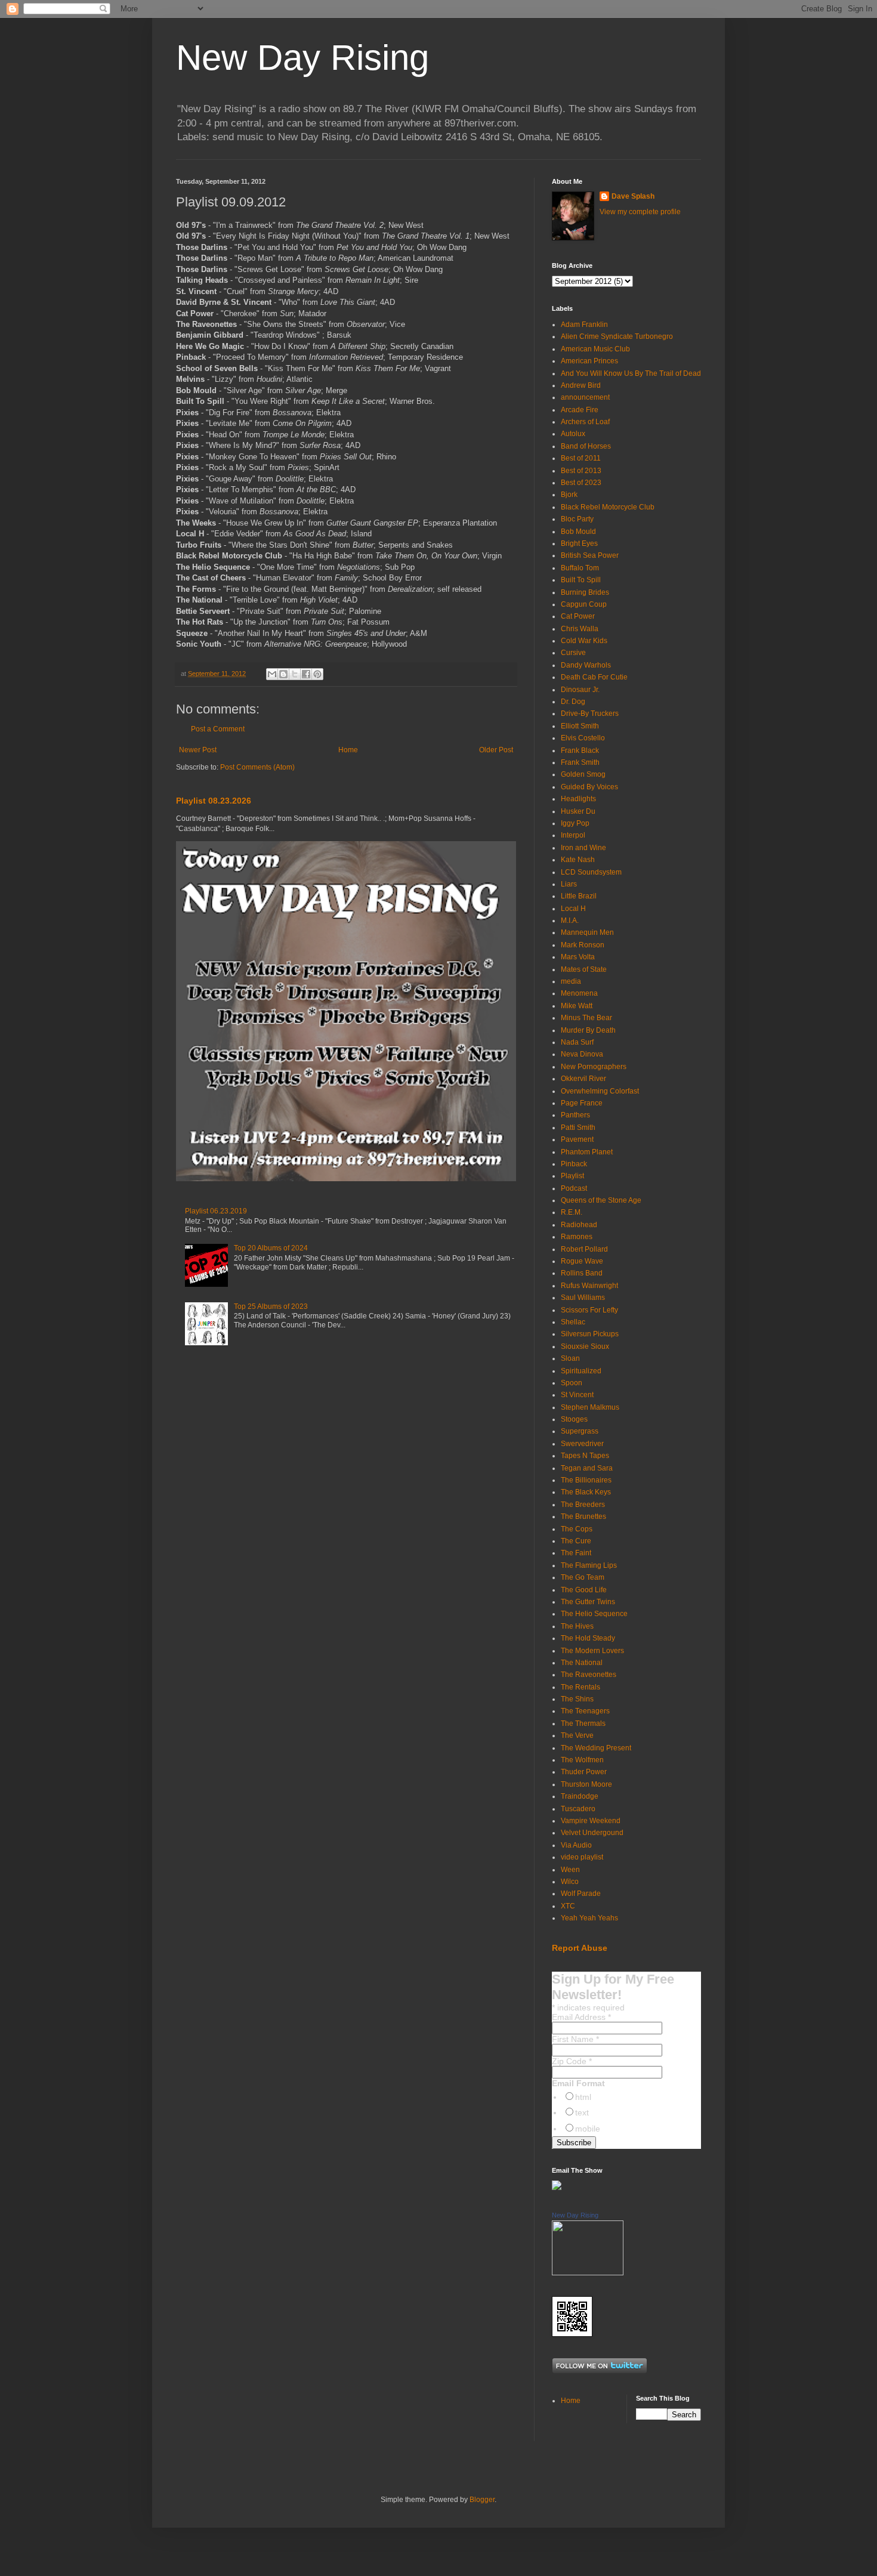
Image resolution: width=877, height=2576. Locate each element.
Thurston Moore (586, 1784)
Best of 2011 (581, 458)
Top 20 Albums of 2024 (271, 1248)
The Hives (577, 1626)
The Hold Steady (588, 1638)
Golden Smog (583, 774)
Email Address (581, 2017)
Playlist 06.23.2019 (216, 1211)
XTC (568, 1906)
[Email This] (272, 674)
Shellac (573, 1322)
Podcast (574, 1188)
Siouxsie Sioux (585, 1346)
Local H (573, 909)
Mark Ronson (583, 945)
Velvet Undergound (592, 1833)
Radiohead (579, 1225)
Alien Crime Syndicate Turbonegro (617, 336)
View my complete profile (640, 212)
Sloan (570, 1358)
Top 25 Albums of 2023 (271, 1306)
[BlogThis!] (283, 674)
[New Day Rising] (588, 2273)
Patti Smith (578, 1128)
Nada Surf (577, 1042)
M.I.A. (570, 921)
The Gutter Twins (588, 1602)
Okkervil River (583, 1079)
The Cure (576, 1541)
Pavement (577, 1139)
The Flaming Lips (589, 1565)
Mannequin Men (587, 932)
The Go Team (583, 1577)
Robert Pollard (584, 1249)
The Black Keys (586, 1492)
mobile (588, 2129)
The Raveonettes (589, 1675)
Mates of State (584, 969)
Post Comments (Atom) (257, 767)
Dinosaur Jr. (580, 690)
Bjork (569, 495)
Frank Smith (580, 762)
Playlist (572, 1176)
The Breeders (583, 1505)
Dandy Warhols (586, 665)
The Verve (577, 1735)
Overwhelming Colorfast (600, 1091)
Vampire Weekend (591, 1821)
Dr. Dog (573, 702)
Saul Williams (583, 1298)
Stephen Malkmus (590, 1407)
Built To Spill (581, 580)
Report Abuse (580, 1948)
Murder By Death (588, 1030)
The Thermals (583, 1723)
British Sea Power (590, 555)
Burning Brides (585, 592)
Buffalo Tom (580, 568)
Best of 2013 (581, 471)
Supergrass (580, 1431)
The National (582, 1663)
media (571, 981)
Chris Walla (580, 629)
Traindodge (580, 1796)
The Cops (577, 1529)
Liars (569, 884)
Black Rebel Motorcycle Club (608, 507)
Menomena (579, 993)
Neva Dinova (582, 1054)
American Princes (589, 361)
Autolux (573, 434)
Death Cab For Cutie (594, 677)
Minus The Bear (586, 1018)
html (583, 2097)
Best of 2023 (581, 483)
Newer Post (198, 750)
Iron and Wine (583, 848)
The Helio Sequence (594, 1614)
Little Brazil (579, 896)
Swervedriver (582, 1444)
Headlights (578, 799)
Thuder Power (584, 1772)
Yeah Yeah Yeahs (589, 1918)
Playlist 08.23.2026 (214, 801)
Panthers (575, 1115)
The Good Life (584, 1590)
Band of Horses (586, 446)
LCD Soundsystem (591, 872)
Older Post (496, 750)
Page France (582, 1103)
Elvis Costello (583, 738)
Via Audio (576, 1845)
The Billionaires (586, 1480)
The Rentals (580, 1687)
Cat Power (578, 616)
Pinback (574, 1164)
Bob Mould (578, 532)
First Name (575, 2039)
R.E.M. (572, 1212)
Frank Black (580, 750)
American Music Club (595, 349)
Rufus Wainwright (589, 1286)
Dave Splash (633, 196)
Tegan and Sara (587, 1468)
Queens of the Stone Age (601, 1200)
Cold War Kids (584, 641)
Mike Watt (577, 1006)
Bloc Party (577, 519)
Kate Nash (578, 860)
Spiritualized (581, 1371)
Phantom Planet (587, 1152)
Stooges (574, 1419)
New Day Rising (302, 58)
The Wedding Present (596, 1748)
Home (348, 750)
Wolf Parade (581, 1894)
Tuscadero (578, 1809)
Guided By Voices (589, 787)
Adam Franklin (584, 325)
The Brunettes (583, 1516)
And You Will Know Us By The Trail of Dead (631, 373)
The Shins (577, 1699)
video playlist (582, 1857)
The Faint (576, 1553)
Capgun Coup (584, 604)
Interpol (573, 835)
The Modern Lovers (592, 1651)
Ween (570, 1870)
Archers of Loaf (585, 422)
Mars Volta (578, 957)
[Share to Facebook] (306, 674)
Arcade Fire (580, 410)
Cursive (573, 653)
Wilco (570, 1882)
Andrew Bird (581, 385)
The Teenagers (585, 1711)
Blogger (482, 2500)
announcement (585, 397)
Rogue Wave (582, 1261)
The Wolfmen (582, 1760)
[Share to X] (295, 674)
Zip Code (572, 2061)
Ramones (577, 1237)
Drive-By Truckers (590, 714)
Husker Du (578, 811)
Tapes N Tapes (585, 1456)
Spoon (572, 1383)
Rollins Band (582, 1273)
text (582, 2112)
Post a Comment (218, 729)
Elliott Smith (580, 726)
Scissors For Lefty (589, 1310)
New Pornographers (594, 1067)
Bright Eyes (579, 543)
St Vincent (577, 1395)
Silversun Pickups (590, 1334)
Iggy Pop (575, 823)
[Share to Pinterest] (317, 674)
